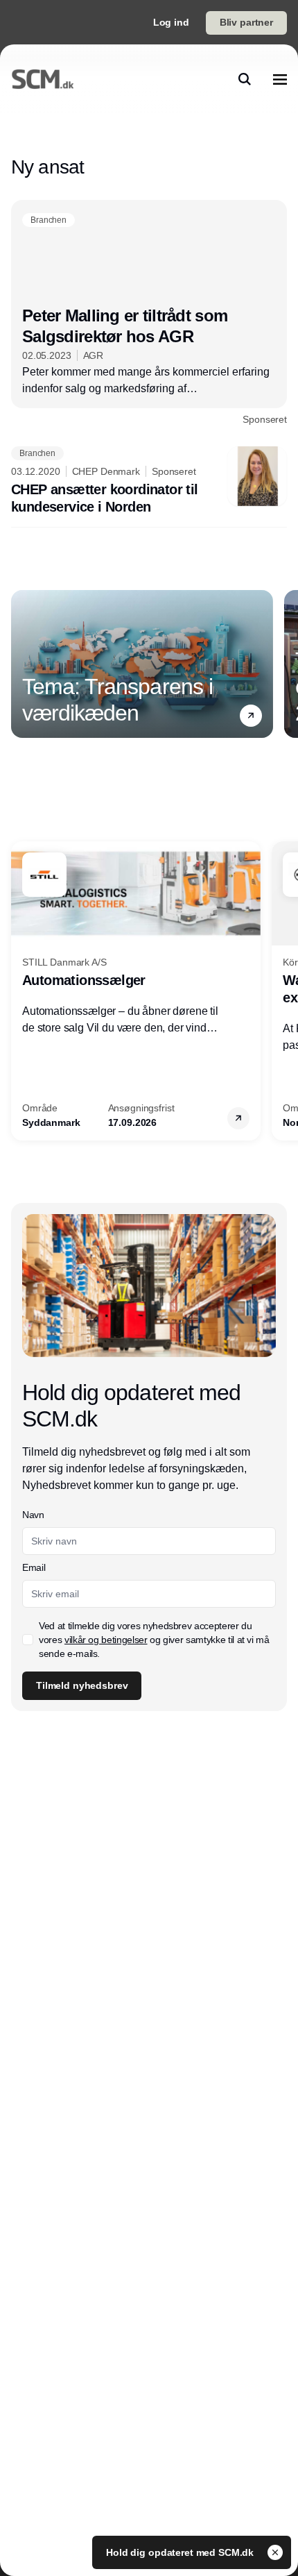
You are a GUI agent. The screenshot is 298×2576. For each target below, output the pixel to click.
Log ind (171, 22)
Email (34, 1567)
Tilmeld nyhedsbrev (82, 1685)
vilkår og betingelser (106, 1640)
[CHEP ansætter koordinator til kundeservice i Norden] (149, 481)
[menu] (280, 79)
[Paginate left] (22, 664)
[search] (245, 79)
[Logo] (43, 79)
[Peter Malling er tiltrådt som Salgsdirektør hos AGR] (149, 313)
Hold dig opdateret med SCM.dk (181, 2552)
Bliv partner (246, 22)
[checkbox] (28, 1640)
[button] (251, 715)
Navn (33, 1515)
